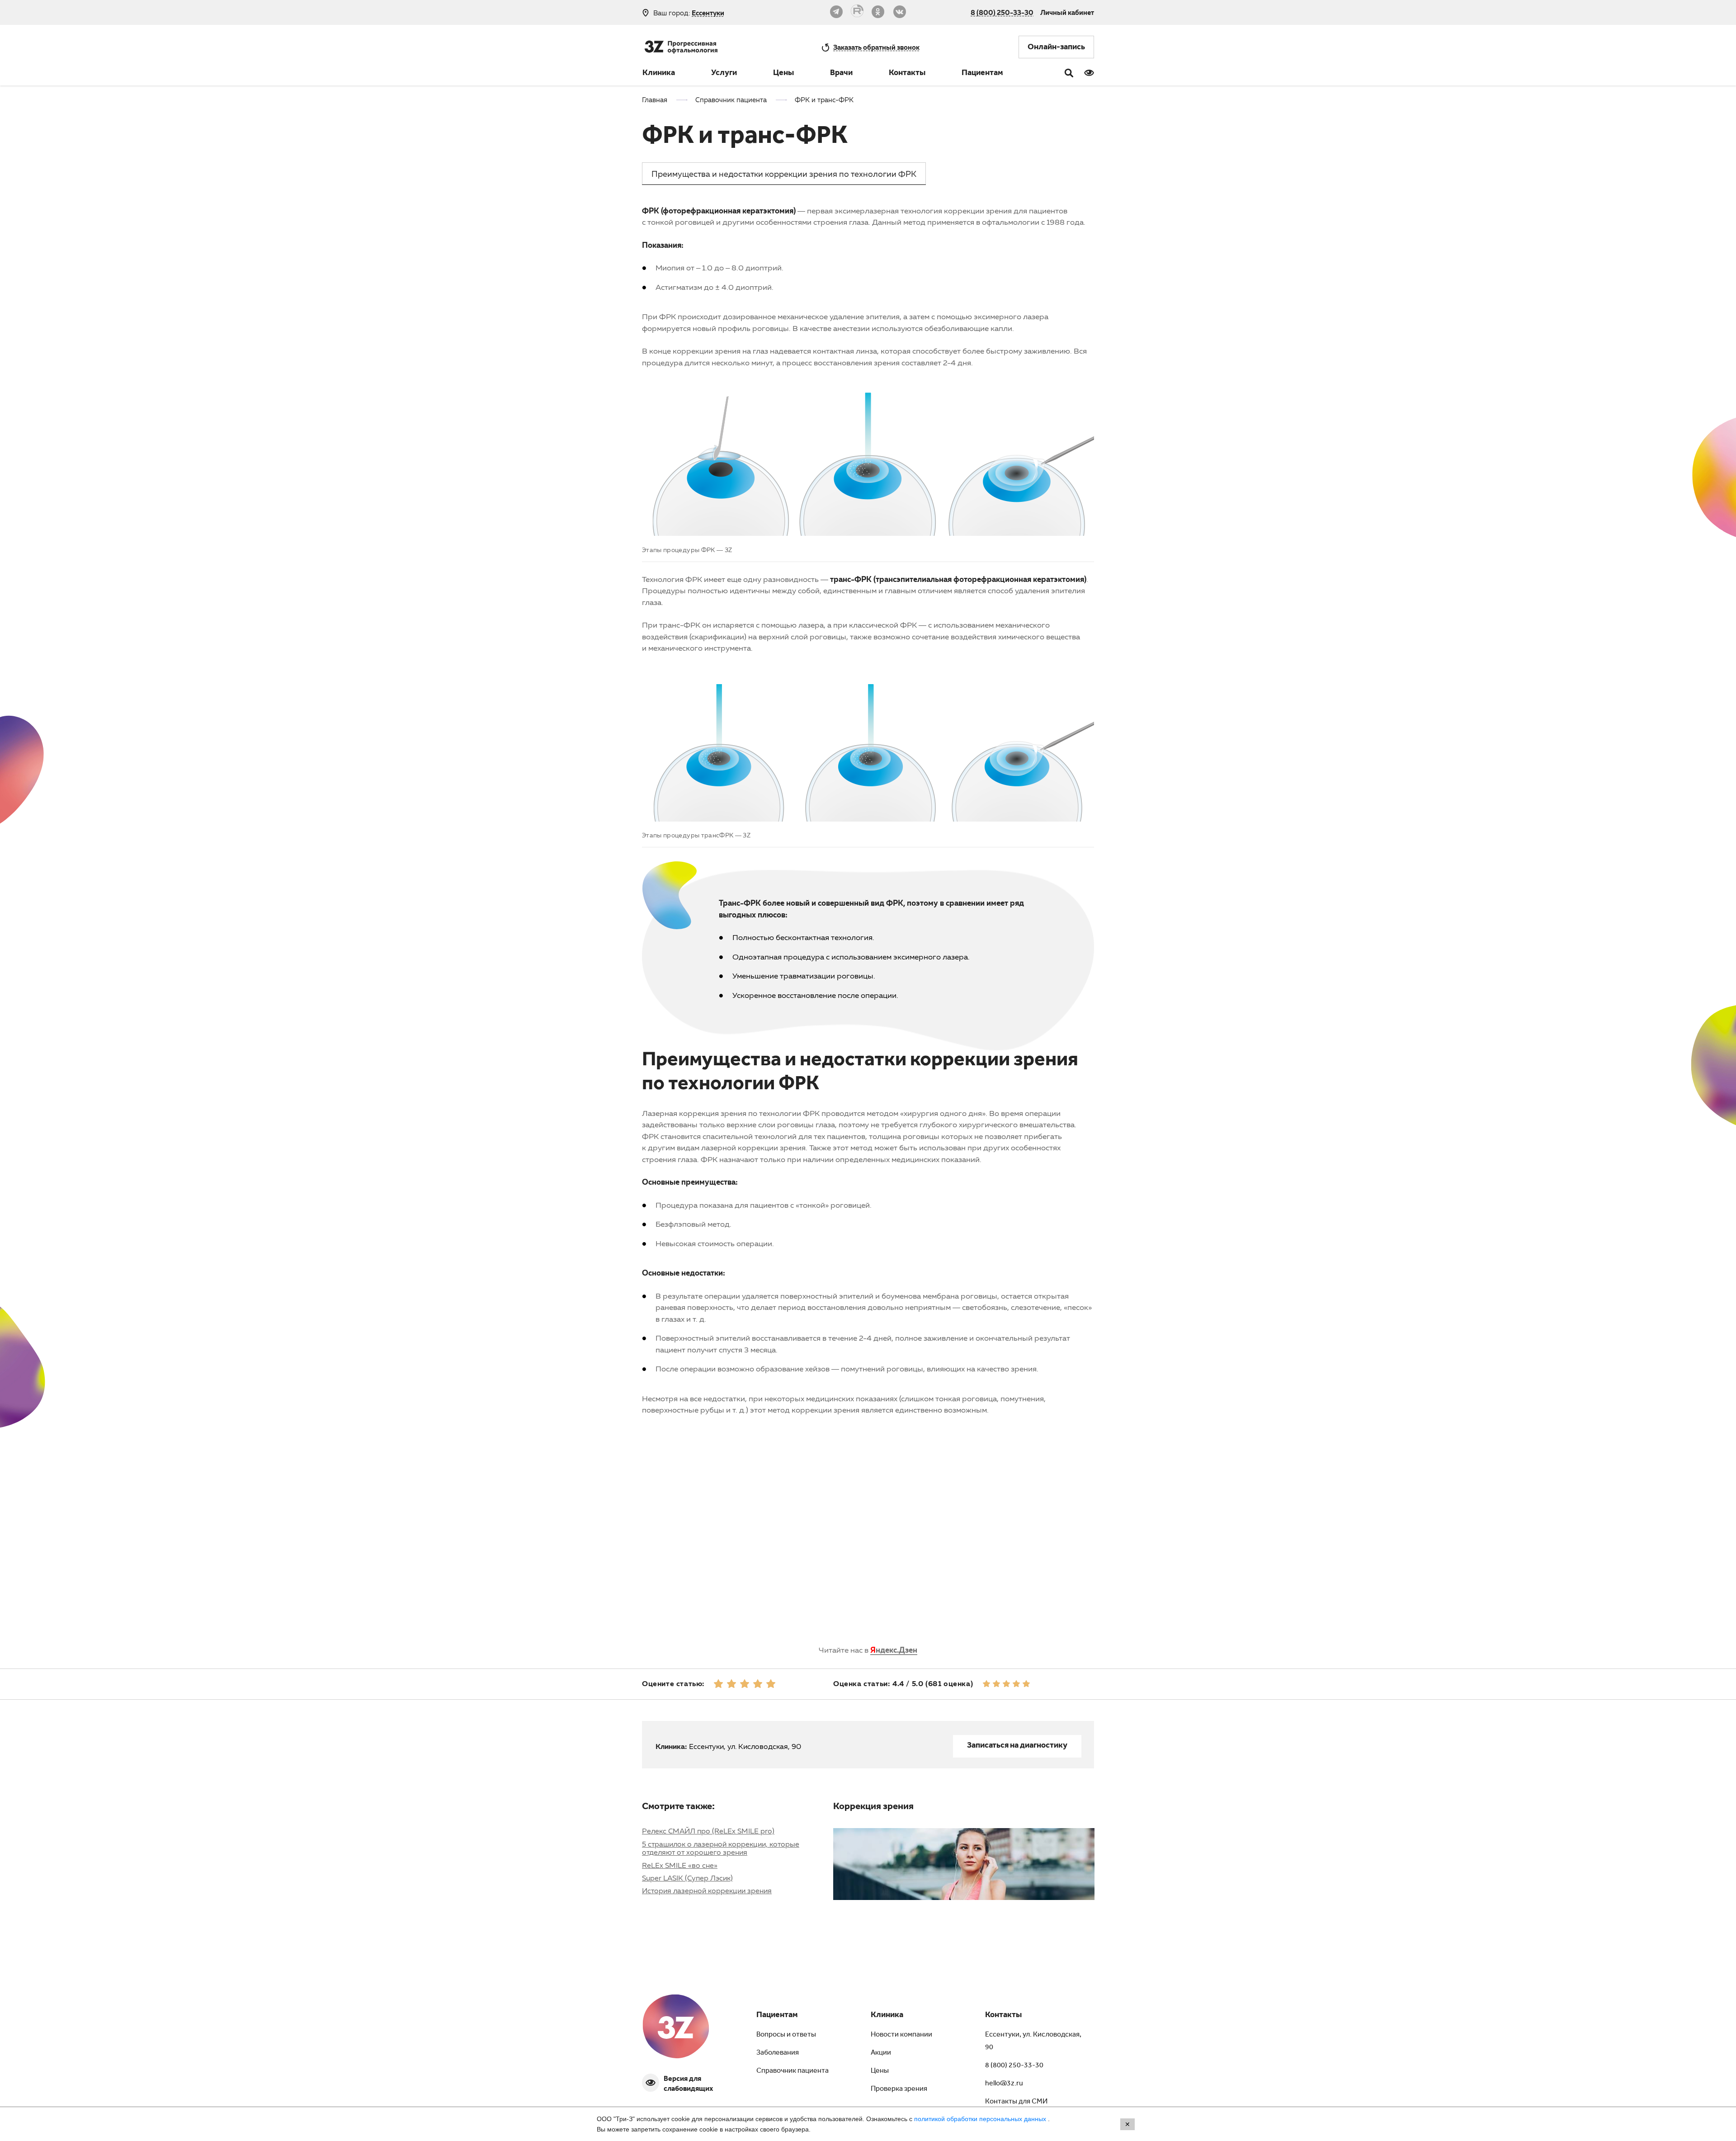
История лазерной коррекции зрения (707, 1891)
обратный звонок (876, 47)
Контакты (907, 74)
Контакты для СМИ (1016, 2102)
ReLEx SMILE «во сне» (680, 1865)
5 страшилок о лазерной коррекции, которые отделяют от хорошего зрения (721, 1848)
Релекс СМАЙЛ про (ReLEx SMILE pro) (708, 1831)
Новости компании (901, 2035)
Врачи (841, 74)
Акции (881, 2053)
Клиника (659, 74)
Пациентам (982, 74)
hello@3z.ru (1004, 2084)
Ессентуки (708, 13)
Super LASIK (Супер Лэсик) (687, 1878)
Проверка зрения (899, 2089)
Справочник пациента (793, 2071)
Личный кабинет (1067, 12)
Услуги (724, 74)
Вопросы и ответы (786, 2035)
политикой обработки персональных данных (981, 2119)
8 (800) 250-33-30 (1002, 12)
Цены (783, 74)
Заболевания (778, 2053)
